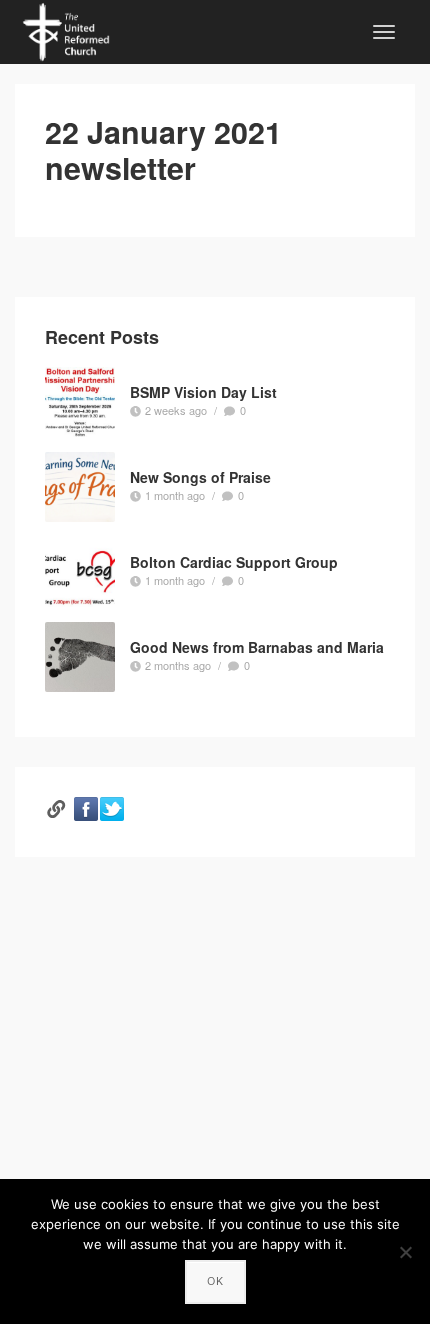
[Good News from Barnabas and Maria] (80, 657)
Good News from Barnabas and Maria (257, 646)
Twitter (112, 809)
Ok (215, 1281)
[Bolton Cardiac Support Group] (80, 572)
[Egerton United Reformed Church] (66, 29)
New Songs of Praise (200, 476)
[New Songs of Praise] (80, 487)
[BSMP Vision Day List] (80, 402)
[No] (405, 1252)
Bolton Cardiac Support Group (234, 561)
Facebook (86, 809)
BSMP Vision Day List (203, 391)
